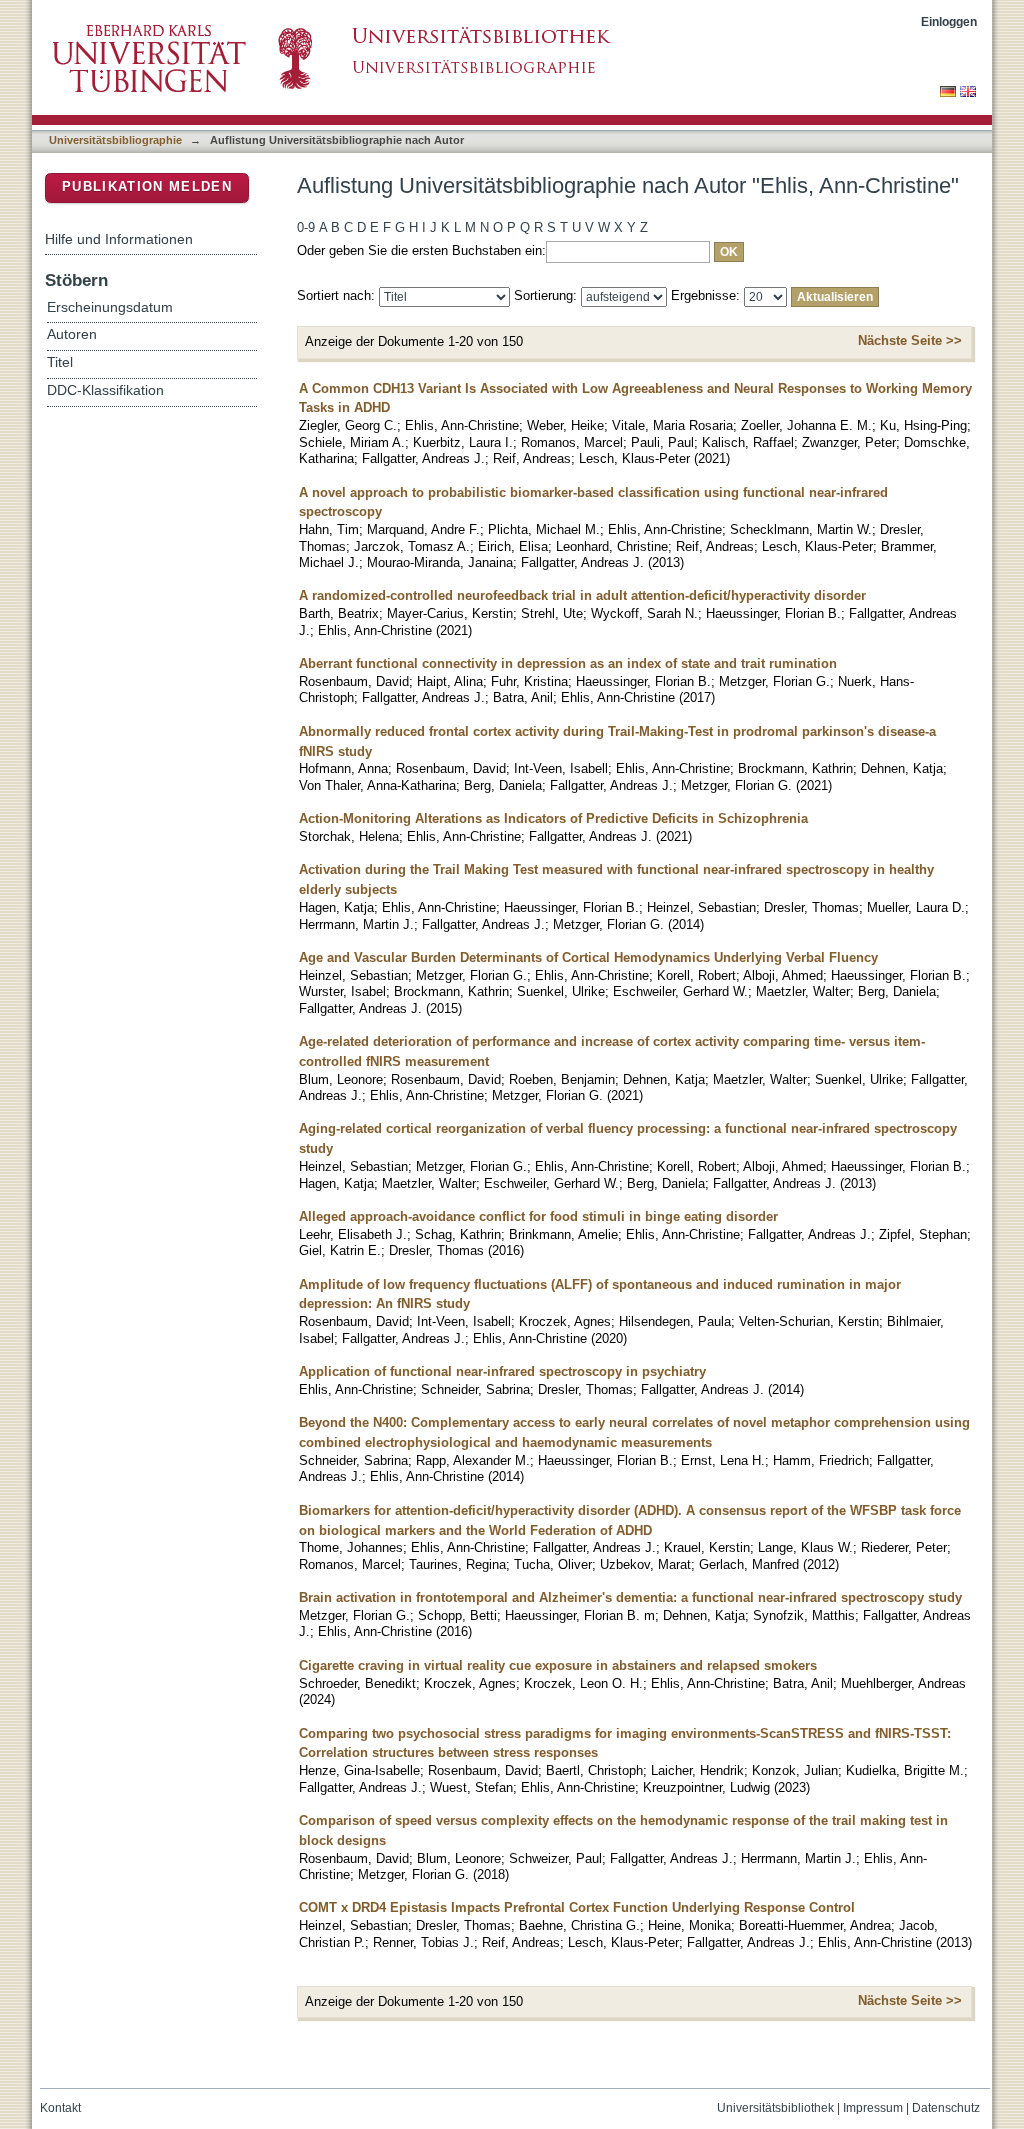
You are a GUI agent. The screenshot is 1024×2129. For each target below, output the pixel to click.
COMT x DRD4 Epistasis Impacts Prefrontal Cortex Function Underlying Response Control (577, 1907)
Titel (60, 362)
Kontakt (60, 2108)
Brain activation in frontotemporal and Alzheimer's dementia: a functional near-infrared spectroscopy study (630, 1597)
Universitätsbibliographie (115, 140)
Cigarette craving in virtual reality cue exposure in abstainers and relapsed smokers (558, 1665)
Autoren (72, 334)
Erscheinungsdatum (110, 307)
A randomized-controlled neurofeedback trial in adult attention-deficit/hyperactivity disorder (582, 595)
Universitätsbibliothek (775, 2108)
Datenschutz (946, 2108)
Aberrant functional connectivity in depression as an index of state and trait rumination (568, 663)
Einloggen (949, 21)
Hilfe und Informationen (119, 239)
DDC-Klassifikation (105, 390)
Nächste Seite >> (910, 340)
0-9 (306, 227)
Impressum (873, 2108)
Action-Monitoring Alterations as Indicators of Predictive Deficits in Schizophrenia (553, 818)
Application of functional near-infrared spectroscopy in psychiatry (502, 1371)
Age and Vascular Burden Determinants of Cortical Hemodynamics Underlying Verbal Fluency (588, 957)
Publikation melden (147, 186)
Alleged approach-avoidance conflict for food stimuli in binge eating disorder (538, 1216)
